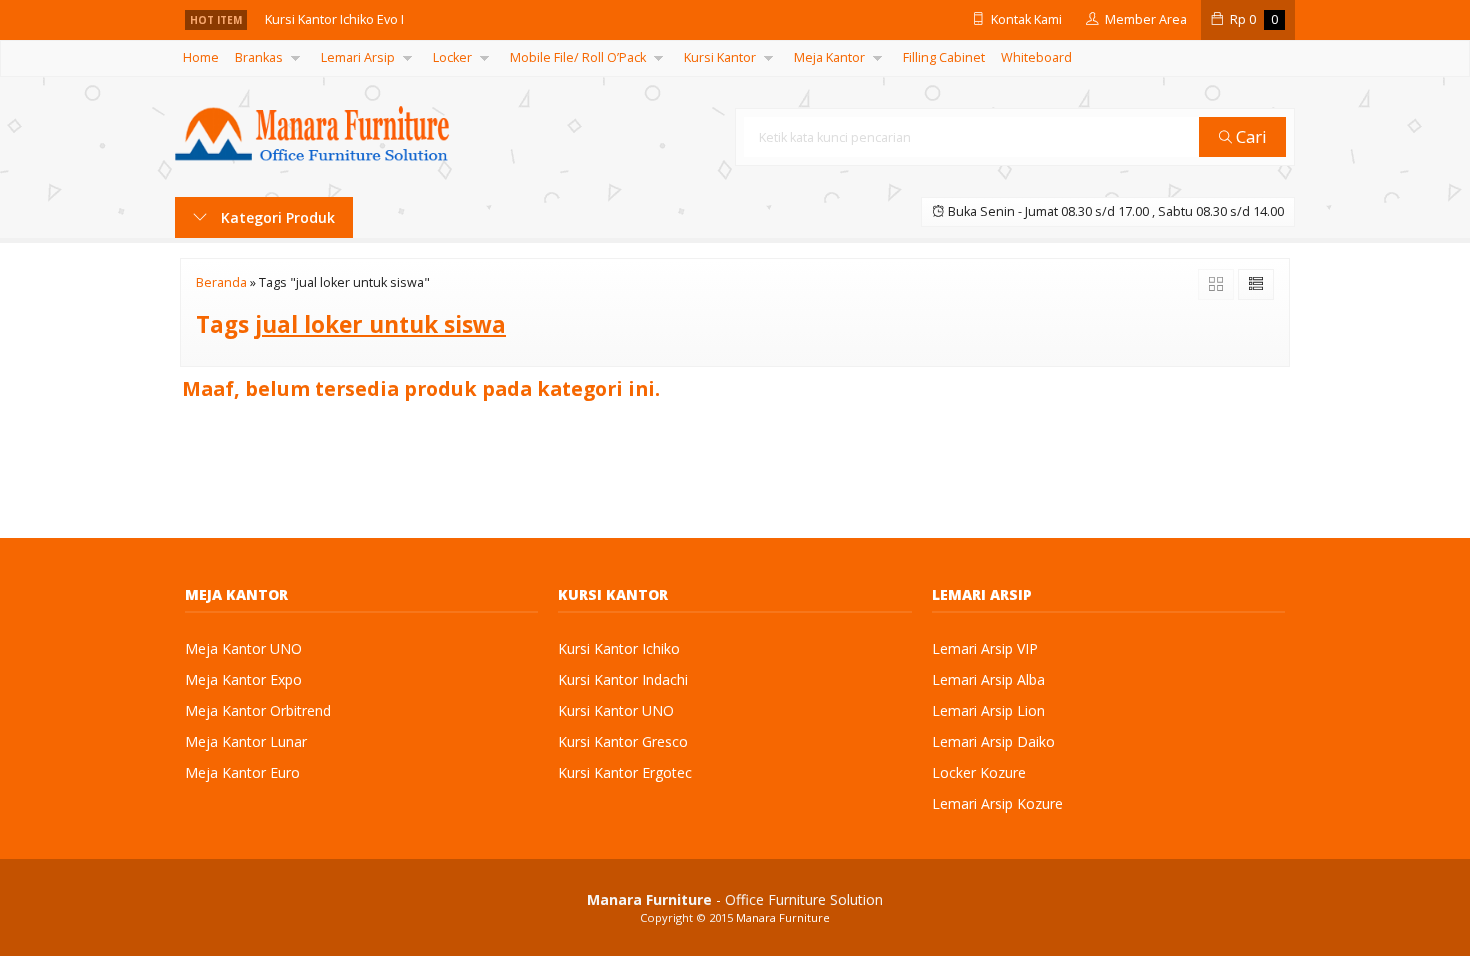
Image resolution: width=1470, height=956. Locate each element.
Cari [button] (1249, 136)
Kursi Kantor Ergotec (625, 772)
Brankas (259, 57)
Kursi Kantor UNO (616, 710)
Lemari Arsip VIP (985, 648)
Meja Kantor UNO (243, 648)
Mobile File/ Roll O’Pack (578, 57)
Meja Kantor (829, 57)
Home (201, 57)
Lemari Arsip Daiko (993, 741)
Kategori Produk (276, 217)
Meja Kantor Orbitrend (258, 710)
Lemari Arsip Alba (988, 679)
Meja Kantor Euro (242, 772)
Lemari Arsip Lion (988, 710)
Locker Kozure (979, 772)
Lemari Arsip (358, 57)
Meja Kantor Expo (243, 679)
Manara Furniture (783, 917)
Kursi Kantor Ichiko (619, 648)
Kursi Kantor (720, 57)
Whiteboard (1036, 57)
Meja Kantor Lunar (246, 741)
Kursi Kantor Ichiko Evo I (334, 19)
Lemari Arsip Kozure (997, 803)
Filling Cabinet (944, 57)
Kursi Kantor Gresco (623, 741)
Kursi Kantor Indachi (623, 679)
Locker (452, 57)
